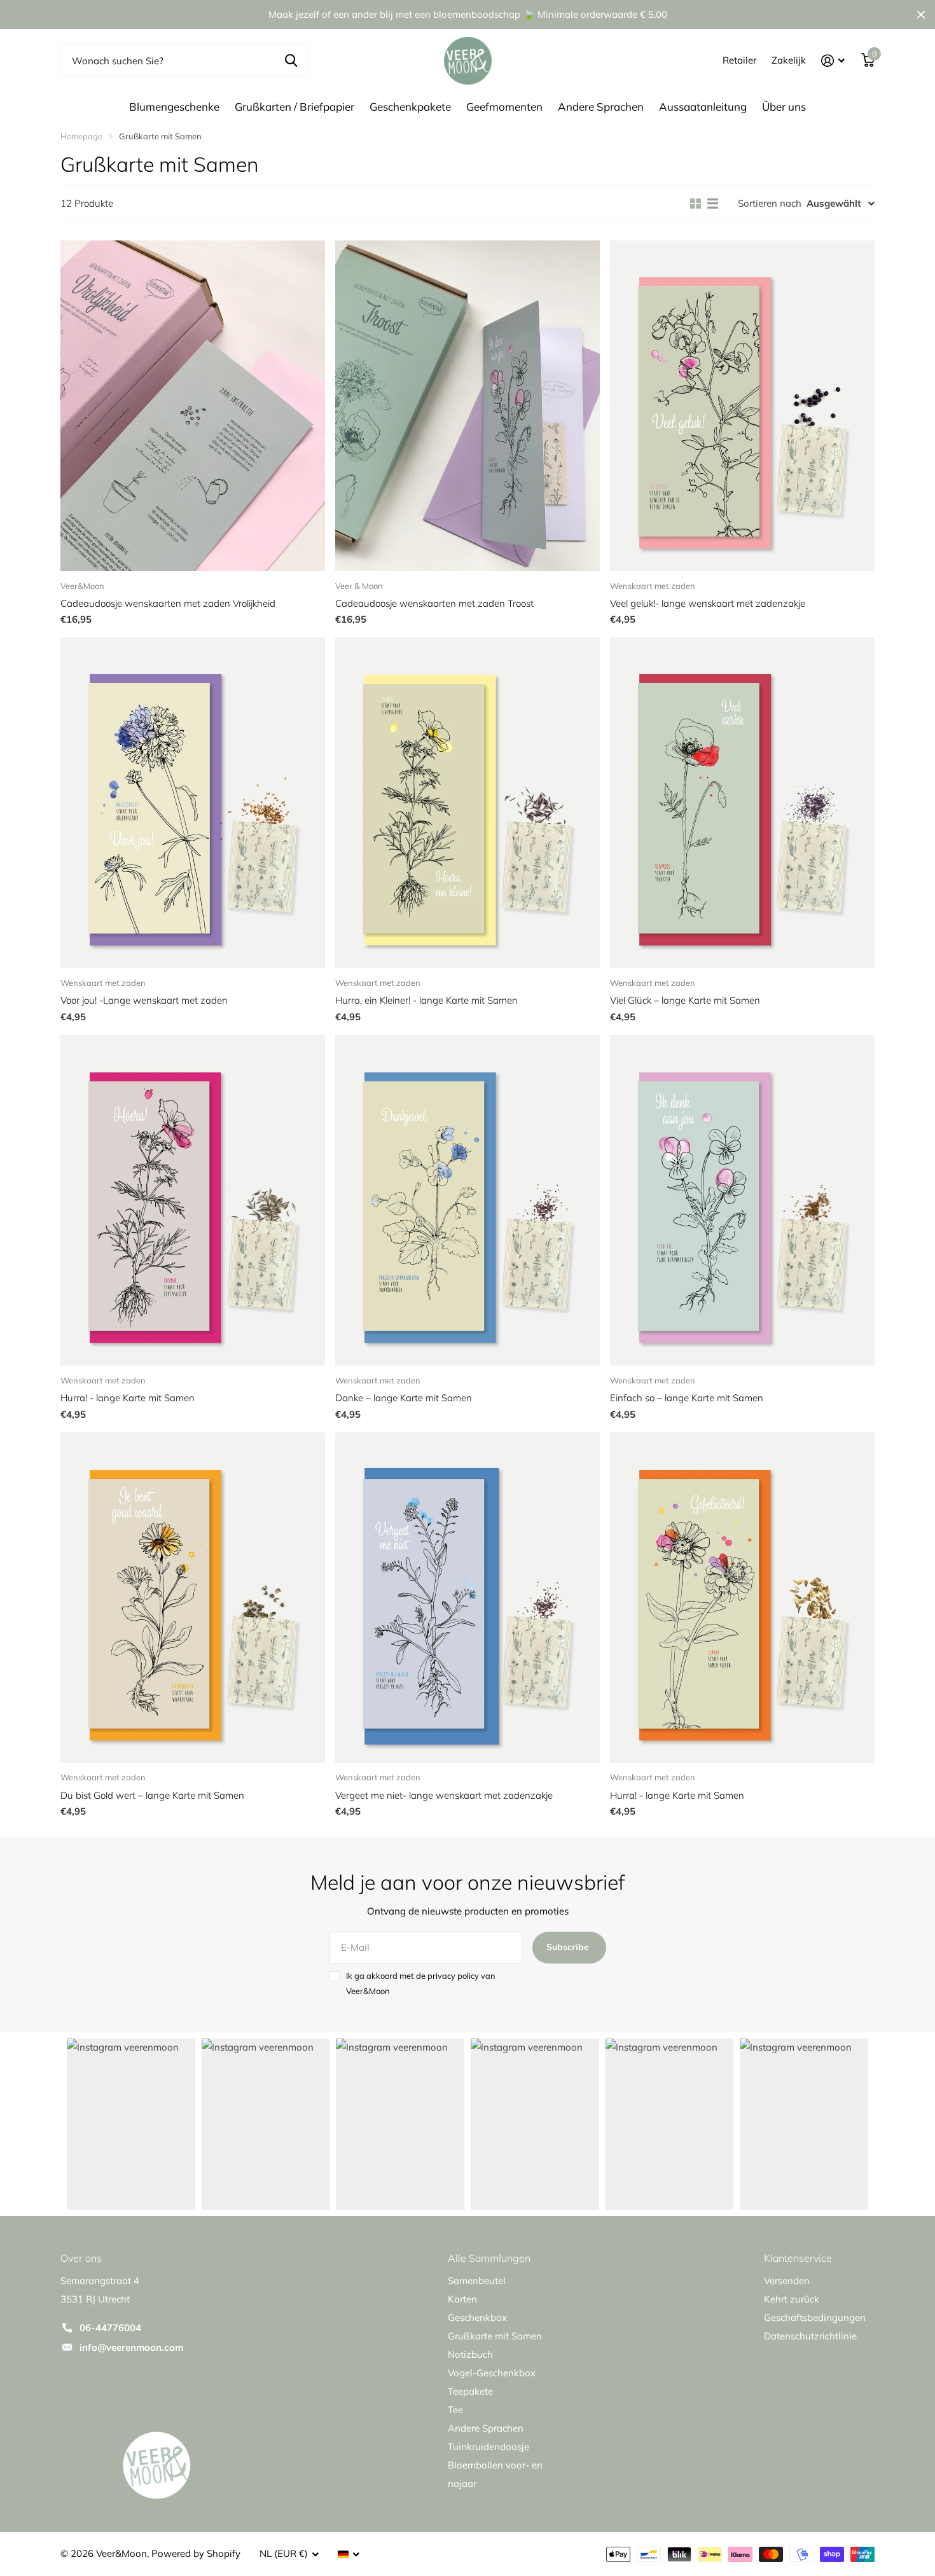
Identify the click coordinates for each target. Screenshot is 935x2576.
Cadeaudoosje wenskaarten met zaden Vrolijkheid (168, 603)
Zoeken (291, 60)
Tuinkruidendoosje (488, 2447)
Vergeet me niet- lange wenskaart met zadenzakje (444, 1795)
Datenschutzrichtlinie (810, 2336)
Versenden (787, 2281)
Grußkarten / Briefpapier (294, 107)
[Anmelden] (833, 61)
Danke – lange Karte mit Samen (404, 1398)
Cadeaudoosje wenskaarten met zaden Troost (434, 603)
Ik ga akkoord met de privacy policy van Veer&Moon (421, 1983)
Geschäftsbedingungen (815, 2317)
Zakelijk (789, 60)
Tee (455, 2410)
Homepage (81, 136)
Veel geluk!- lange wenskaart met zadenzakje (708, 603)
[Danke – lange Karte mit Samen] (468, 1200)
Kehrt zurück (792, 2299)
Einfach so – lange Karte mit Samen (687, 1398)
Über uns (784, 107)
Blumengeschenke (174, 107)
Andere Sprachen (601, 107)
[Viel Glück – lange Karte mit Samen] (742, 803)
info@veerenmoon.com (131, 2347)
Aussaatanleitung (703, 107)
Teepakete (470, 2391)
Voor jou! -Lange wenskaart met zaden (144, 1000)
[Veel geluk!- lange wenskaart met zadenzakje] (742, 406)
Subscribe (569, 1947)
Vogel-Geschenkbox (492, 2373)
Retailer (739, 60)
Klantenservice (798, 2258)
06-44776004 (110, 2328)
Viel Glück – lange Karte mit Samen (685, 1000)
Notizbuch (470, 2354)
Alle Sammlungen (489, 2258)
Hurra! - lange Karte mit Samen (128, 1398)
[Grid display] (696, 204)
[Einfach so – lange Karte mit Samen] (742, 1200)
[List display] (713, 204)
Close (921, 15)
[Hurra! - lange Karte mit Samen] (193, 1200)
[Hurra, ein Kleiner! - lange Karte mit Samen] (468, 803)
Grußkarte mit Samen (495, 2336)
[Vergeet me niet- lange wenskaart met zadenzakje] (468, 1598)
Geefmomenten (504, 107)
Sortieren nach (770, 203)
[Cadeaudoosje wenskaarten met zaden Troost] (468, 406)
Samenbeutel (477, 2281)
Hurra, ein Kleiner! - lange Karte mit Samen (426, 1000)
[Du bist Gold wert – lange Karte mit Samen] (193, 1598)
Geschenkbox (477, 2317)
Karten (462, 2299)
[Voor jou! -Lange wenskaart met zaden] (193, 803)
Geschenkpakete (410, 107)
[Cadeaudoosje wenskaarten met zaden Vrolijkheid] (193, 406)
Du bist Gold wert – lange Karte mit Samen (152, 1795)
